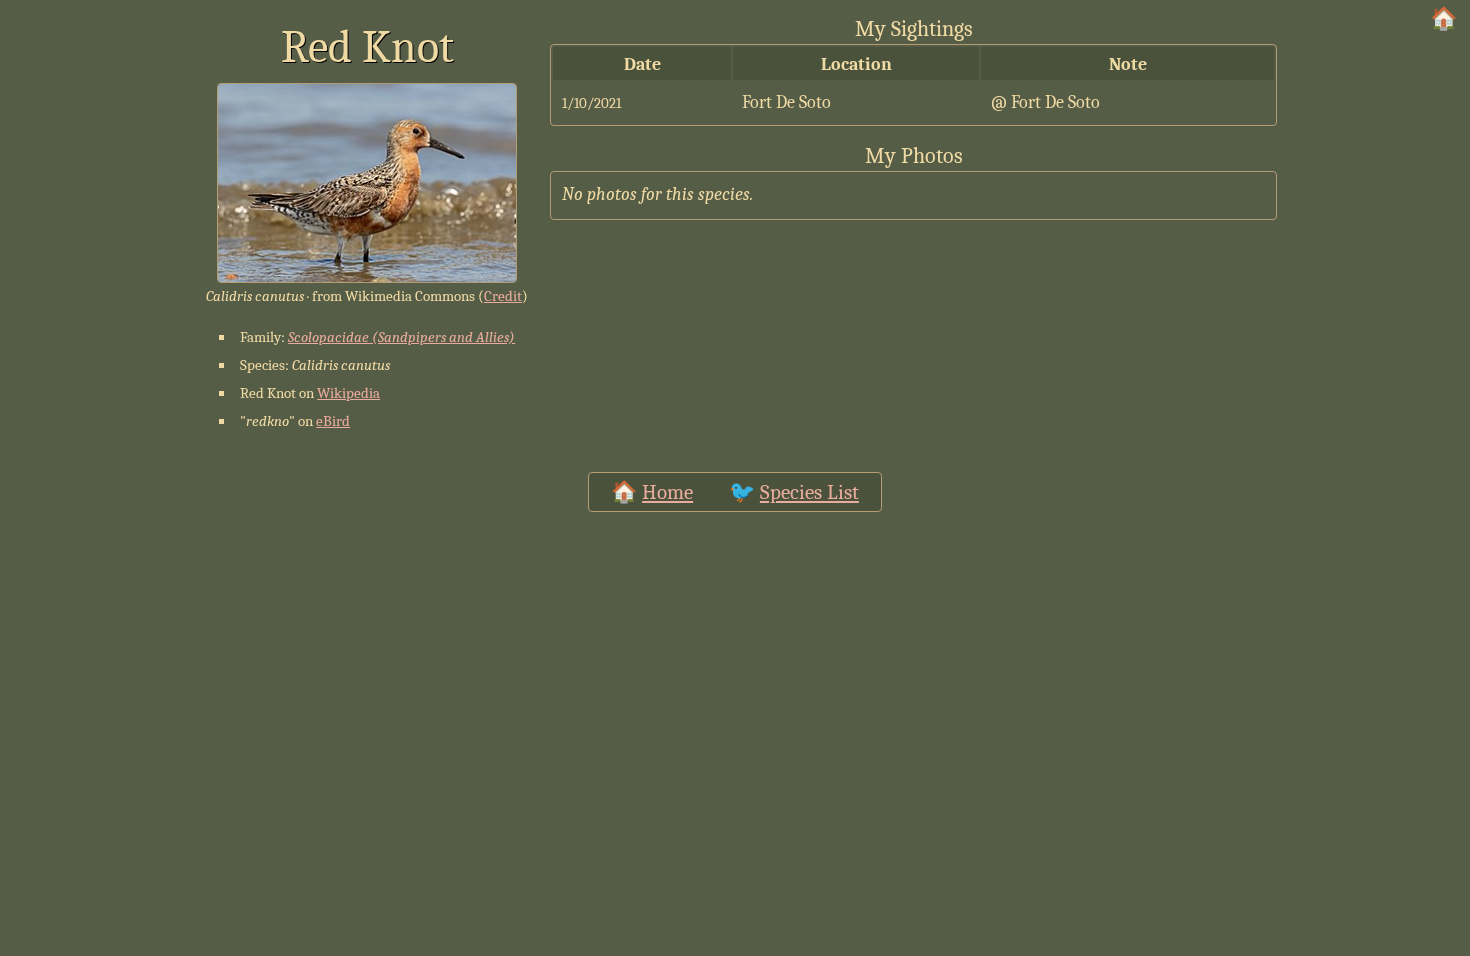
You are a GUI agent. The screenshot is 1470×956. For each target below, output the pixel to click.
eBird (333, 421)
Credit (503, 296)
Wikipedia (348, 393)
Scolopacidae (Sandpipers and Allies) (401, 337)
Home (667, 492)
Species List (809, 492)
